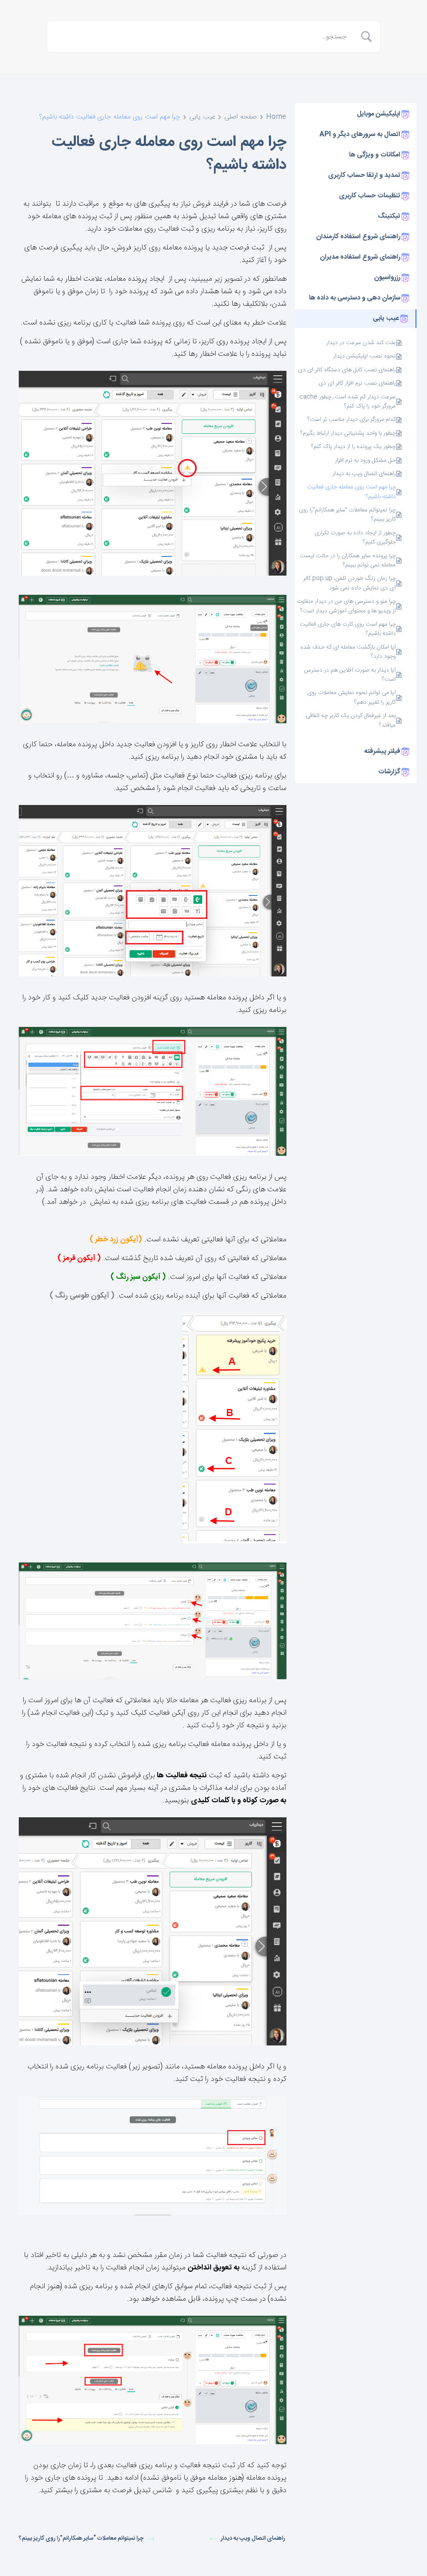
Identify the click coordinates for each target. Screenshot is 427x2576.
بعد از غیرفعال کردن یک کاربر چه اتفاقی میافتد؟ (351, 721)
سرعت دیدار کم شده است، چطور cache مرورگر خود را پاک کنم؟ (348, 402)
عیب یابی (202, 117)
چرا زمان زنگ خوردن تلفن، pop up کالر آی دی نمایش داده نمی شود (349, 583)
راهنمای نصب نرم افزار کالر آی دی (357, 383)
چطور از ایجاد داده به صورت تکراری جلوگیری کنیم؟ (355, 538)
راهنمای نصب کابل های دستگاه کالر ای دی (347, 370)
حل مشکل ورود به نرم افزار (364, 460)
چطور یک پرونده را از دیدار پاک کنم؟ (353, 447)
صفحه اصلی (241, 117)
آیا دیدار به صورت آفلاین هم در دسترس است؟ (350, 675)
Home (276, 117)
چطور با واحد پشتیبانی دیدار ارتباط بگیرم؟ (348, 433)
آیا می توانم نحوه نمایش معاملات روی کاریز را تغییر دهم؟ (352, 698)
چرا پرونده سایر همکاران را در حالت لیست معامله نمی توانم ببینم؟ (348, 561)
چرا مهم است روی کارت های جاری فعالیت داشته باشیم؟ (348, 629)
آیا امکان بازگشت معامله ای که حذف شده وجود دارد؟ (348, 652)
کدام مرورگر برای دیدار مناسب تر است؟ (352, 420)
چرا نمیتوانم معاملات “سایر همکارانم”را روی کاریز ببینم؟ (347, 515)
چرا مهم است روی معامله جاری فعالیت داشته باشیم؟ (352, 492)
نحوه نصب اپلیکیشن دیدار (364, 356)
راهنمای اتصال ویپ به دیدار (363, 474)
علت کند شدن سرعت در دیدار (361, 343)
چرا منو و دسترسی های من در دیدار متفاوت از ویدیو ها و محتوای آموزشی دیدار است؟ (346, 606)
